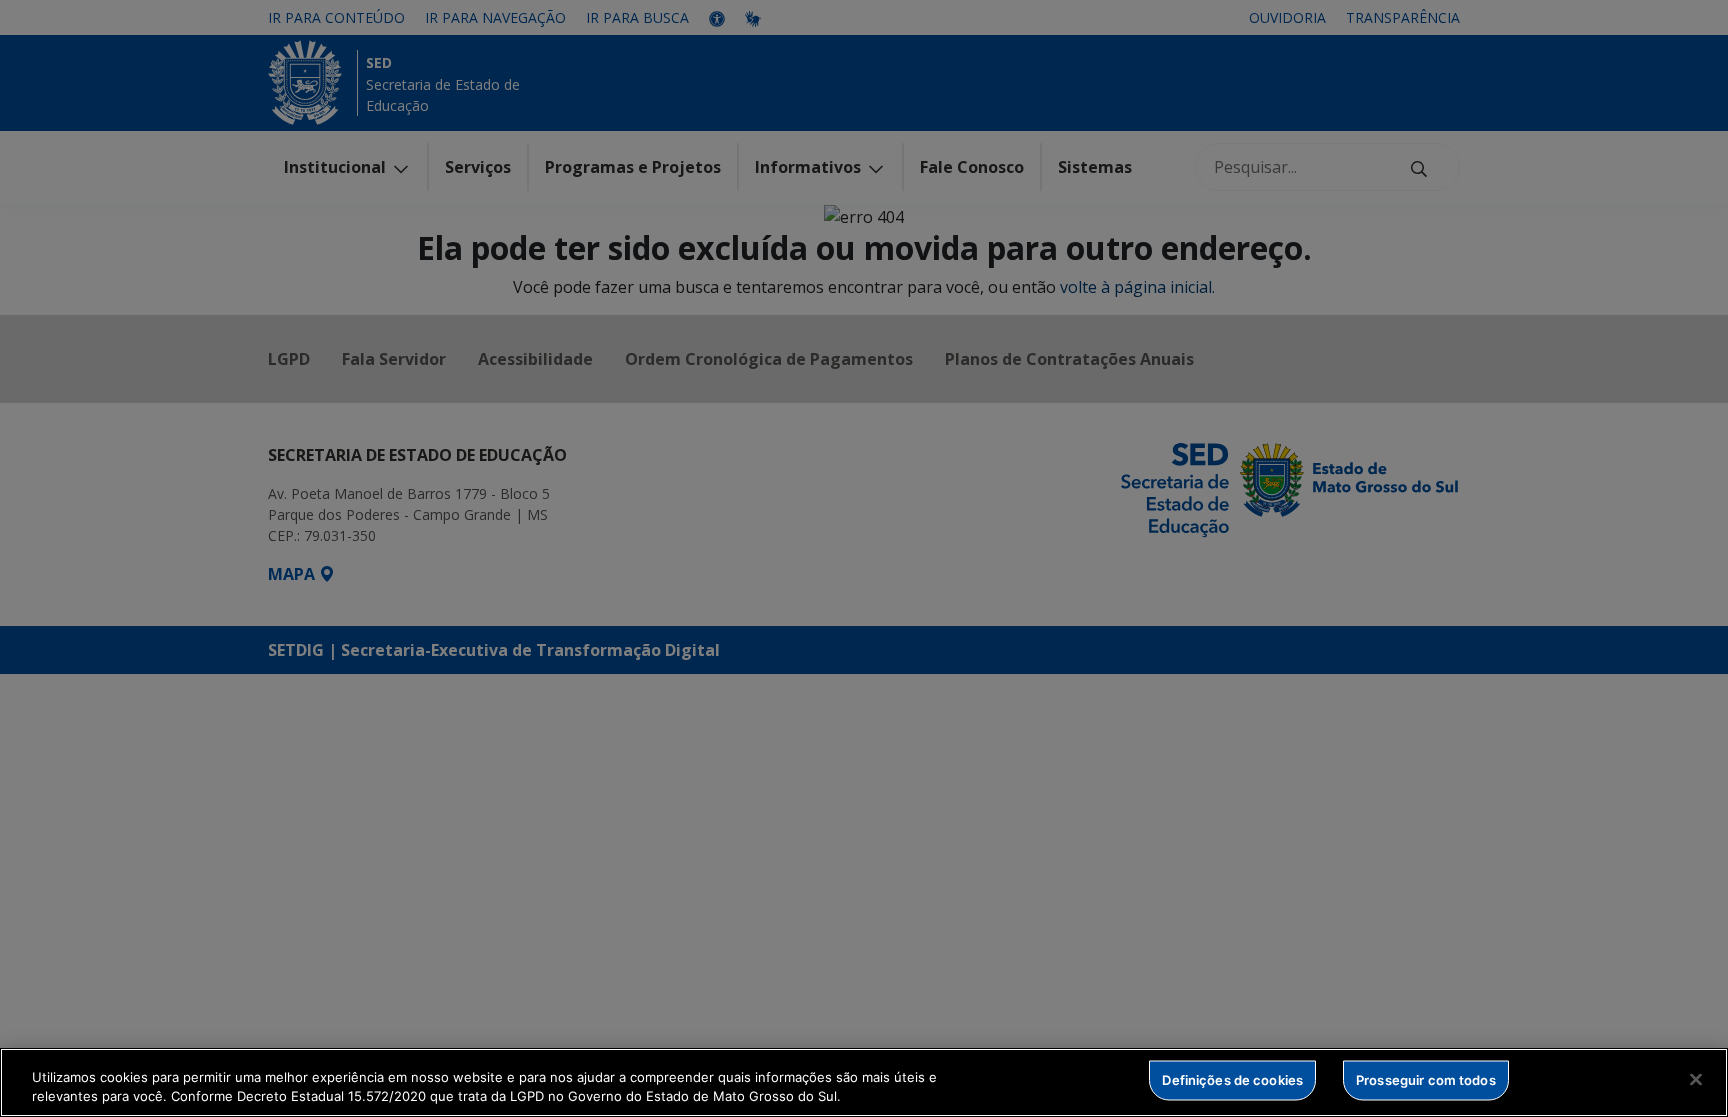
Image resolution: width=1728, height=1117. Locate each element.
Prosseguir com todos (1426, 1080)
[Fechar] (1696, 1080)
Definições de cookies (1232, 1080)
